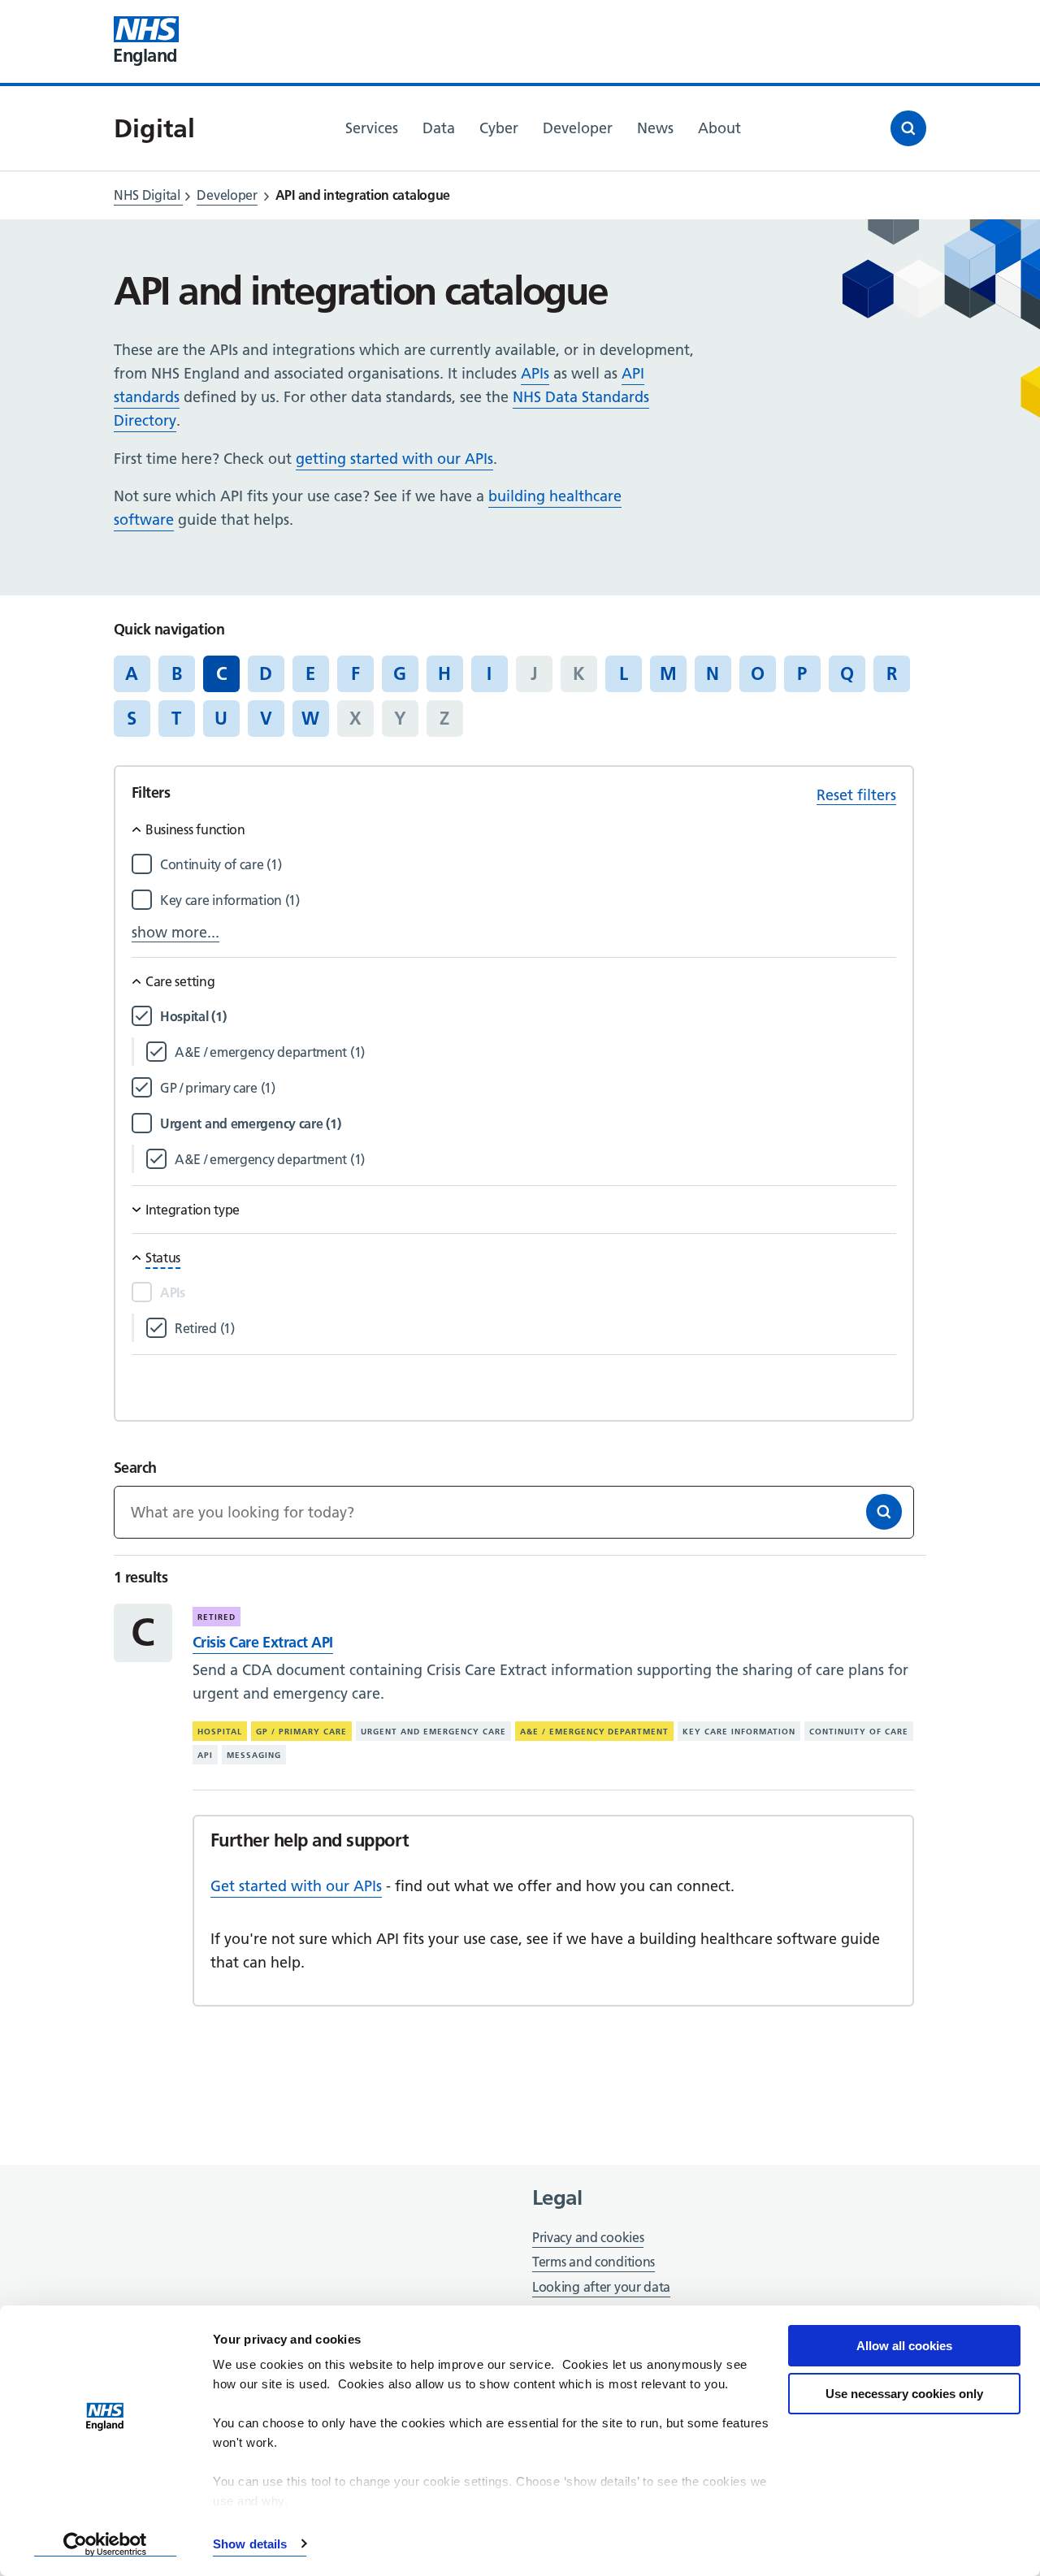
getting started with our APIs (394, 459)
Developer (227, 195)
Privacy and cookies (588, 2237)
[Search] (884, 1512)
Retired (217, 1617)
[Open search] (908, 128)
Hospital (220, 1732)
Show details (250, 2544)
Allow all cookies (904, 2346)
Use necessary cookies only (904, 2394)
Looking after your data (601, 2287)
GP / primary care (301, 1732)
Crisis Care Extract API (263, 1642)
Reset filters (856, 795)
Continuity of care (859, 1732)
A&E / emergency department (595, 1732)
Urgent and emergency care (433, 1732)
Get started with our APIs (296, 1886)
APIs (535, 373)
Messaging (254, 1755)
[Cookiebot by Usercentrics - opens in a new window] (105, 2544)
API (205, 1755)
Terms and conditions (594, 2262)
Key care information (739, 1732)
